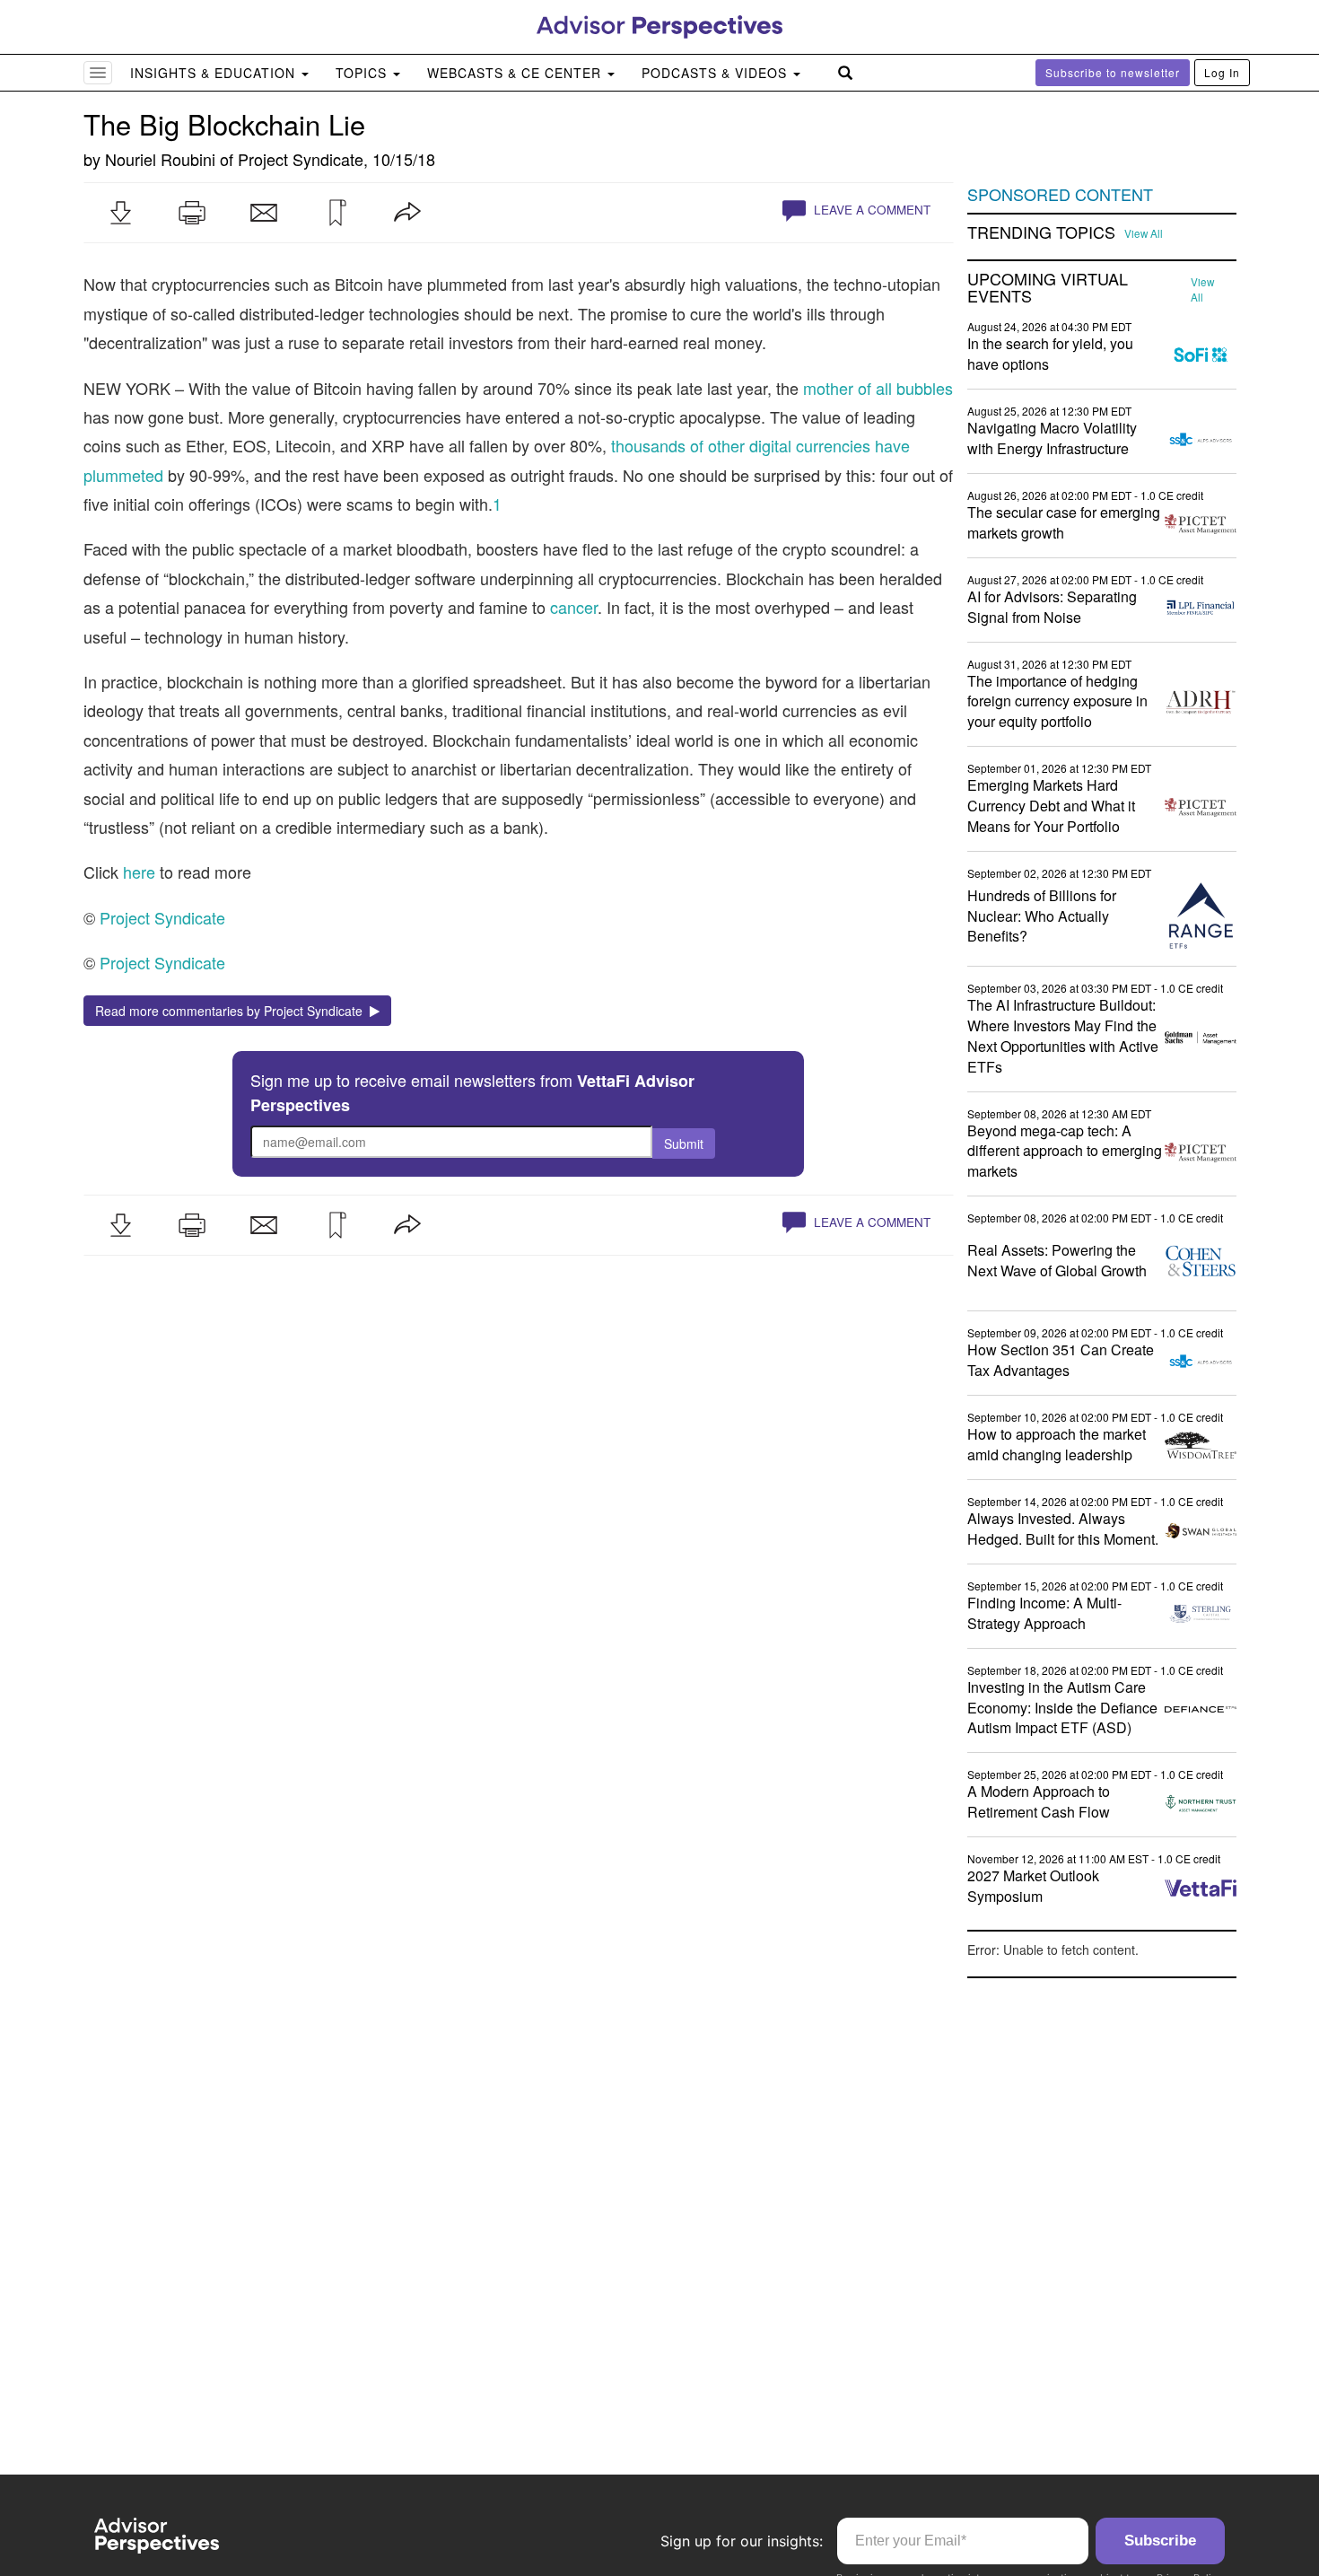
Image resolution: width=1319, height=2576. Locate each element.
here (139, 872)
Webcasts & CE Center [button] (516, 73)
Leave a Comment (870, 210)
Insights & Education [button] (215, 73)
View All (1144, 233)
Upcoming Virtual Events (1048, 288)
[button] (120, 213)
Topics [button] (363, 73)
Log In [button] (1222, 72)
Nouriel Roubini (160, 159)
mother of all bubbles (878, 388)
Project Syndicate (301, 159)
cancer (574, 607)
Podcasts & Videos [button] (716, 73)
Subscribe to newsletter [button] (1113, 72)
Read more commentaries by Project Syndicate (232, 1011)
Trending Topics (1041, 232)
